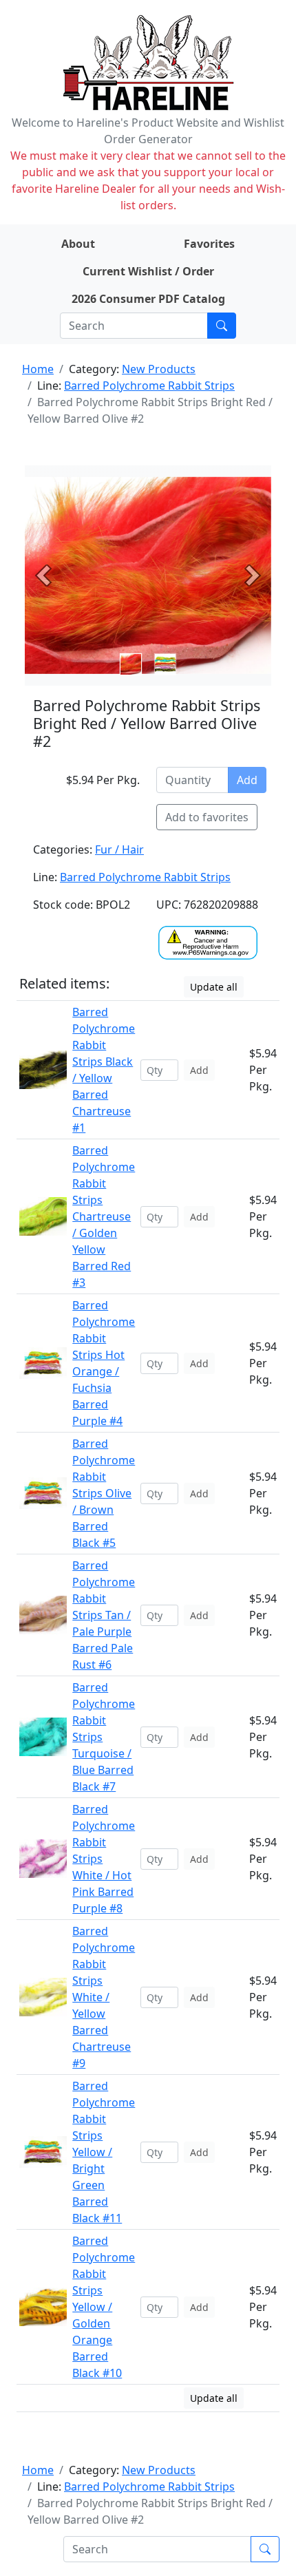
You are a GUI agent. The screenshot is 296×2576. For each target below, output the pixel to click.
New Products (159, 369)
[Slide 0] (131, 664)
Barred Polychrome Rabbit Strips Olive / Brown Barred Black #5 (104, 1493)
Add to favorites (207, 817)
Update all (214, 987)
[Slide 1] (165, 664)
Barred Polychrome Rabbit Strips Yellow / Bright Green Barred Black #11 (104, 2152)
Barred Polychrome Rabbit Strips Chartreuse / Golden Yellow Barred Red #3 (104, 1216)
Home (38, 369)
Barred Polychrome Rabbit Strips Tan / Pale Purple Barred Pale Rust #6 (104, 1615)
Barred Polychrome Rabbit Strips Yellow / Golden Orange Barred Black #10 (104, 2307)
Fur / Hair (119, 849)
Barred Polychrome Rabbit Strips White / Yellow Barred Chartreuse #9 (104, 1997)
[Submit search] (222, 326)
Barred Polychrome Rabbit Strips (149, 386)
